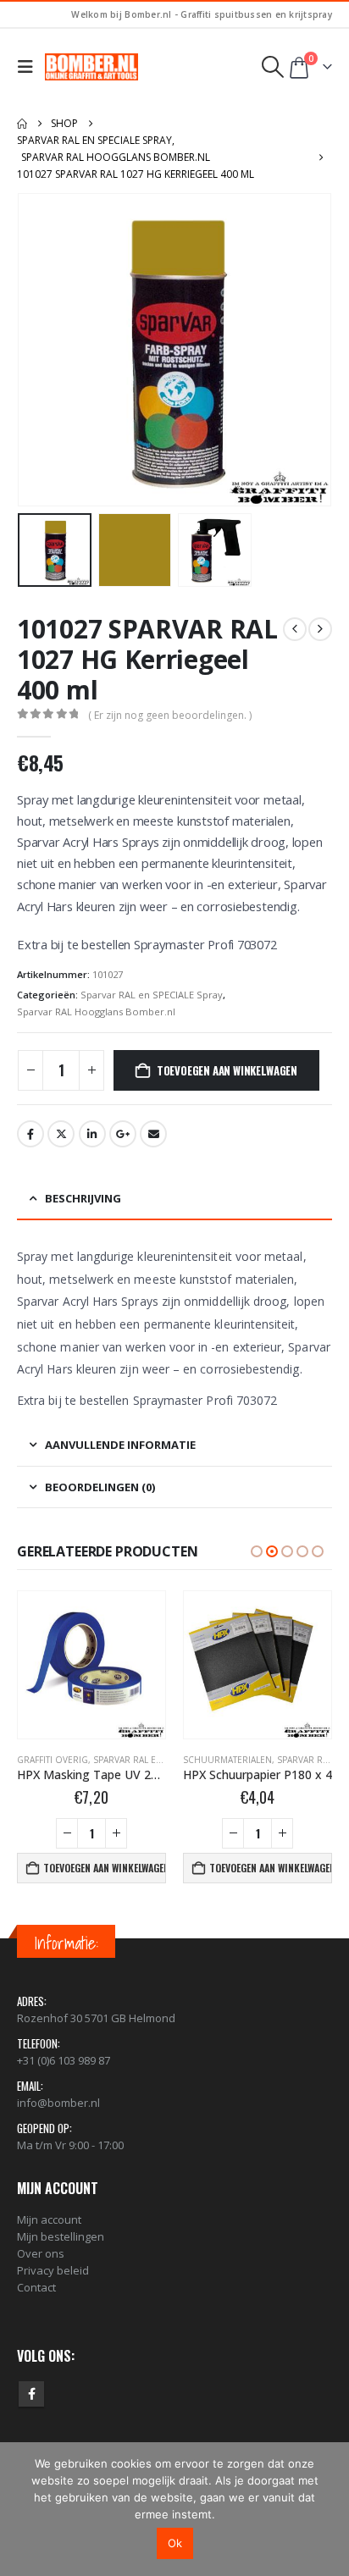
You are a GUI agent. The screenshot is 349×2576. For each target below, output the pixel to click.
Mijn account (49, 2219)
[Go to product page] (91, 1665)
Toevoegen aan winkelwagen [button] (105, 1868)
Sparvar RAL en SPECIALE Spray (152, 995)
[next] (320, 629)
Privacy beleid (53, 2270)
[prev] (295, 629)
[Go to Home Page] (22, 124)
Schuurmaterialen (227, 1760)
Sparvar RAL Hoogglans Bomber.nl (96, 1012)
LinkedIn (92, 1134)
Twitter (61, 1134)
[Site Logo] (91, 67)
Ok (175, 2543)
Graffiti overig (53, 1760)
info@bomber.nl (58, 2103)
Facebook (30, 1134)
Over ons (41, 2253)
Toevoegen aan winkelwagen (227, 1070)
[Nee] (328, 2509)
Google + (123, 1134)
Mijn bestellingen (61, 2236)
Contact (36, 2287)
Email (153, 1134)
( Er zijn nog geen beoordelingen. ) (170, 715)
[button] (29, 67)
